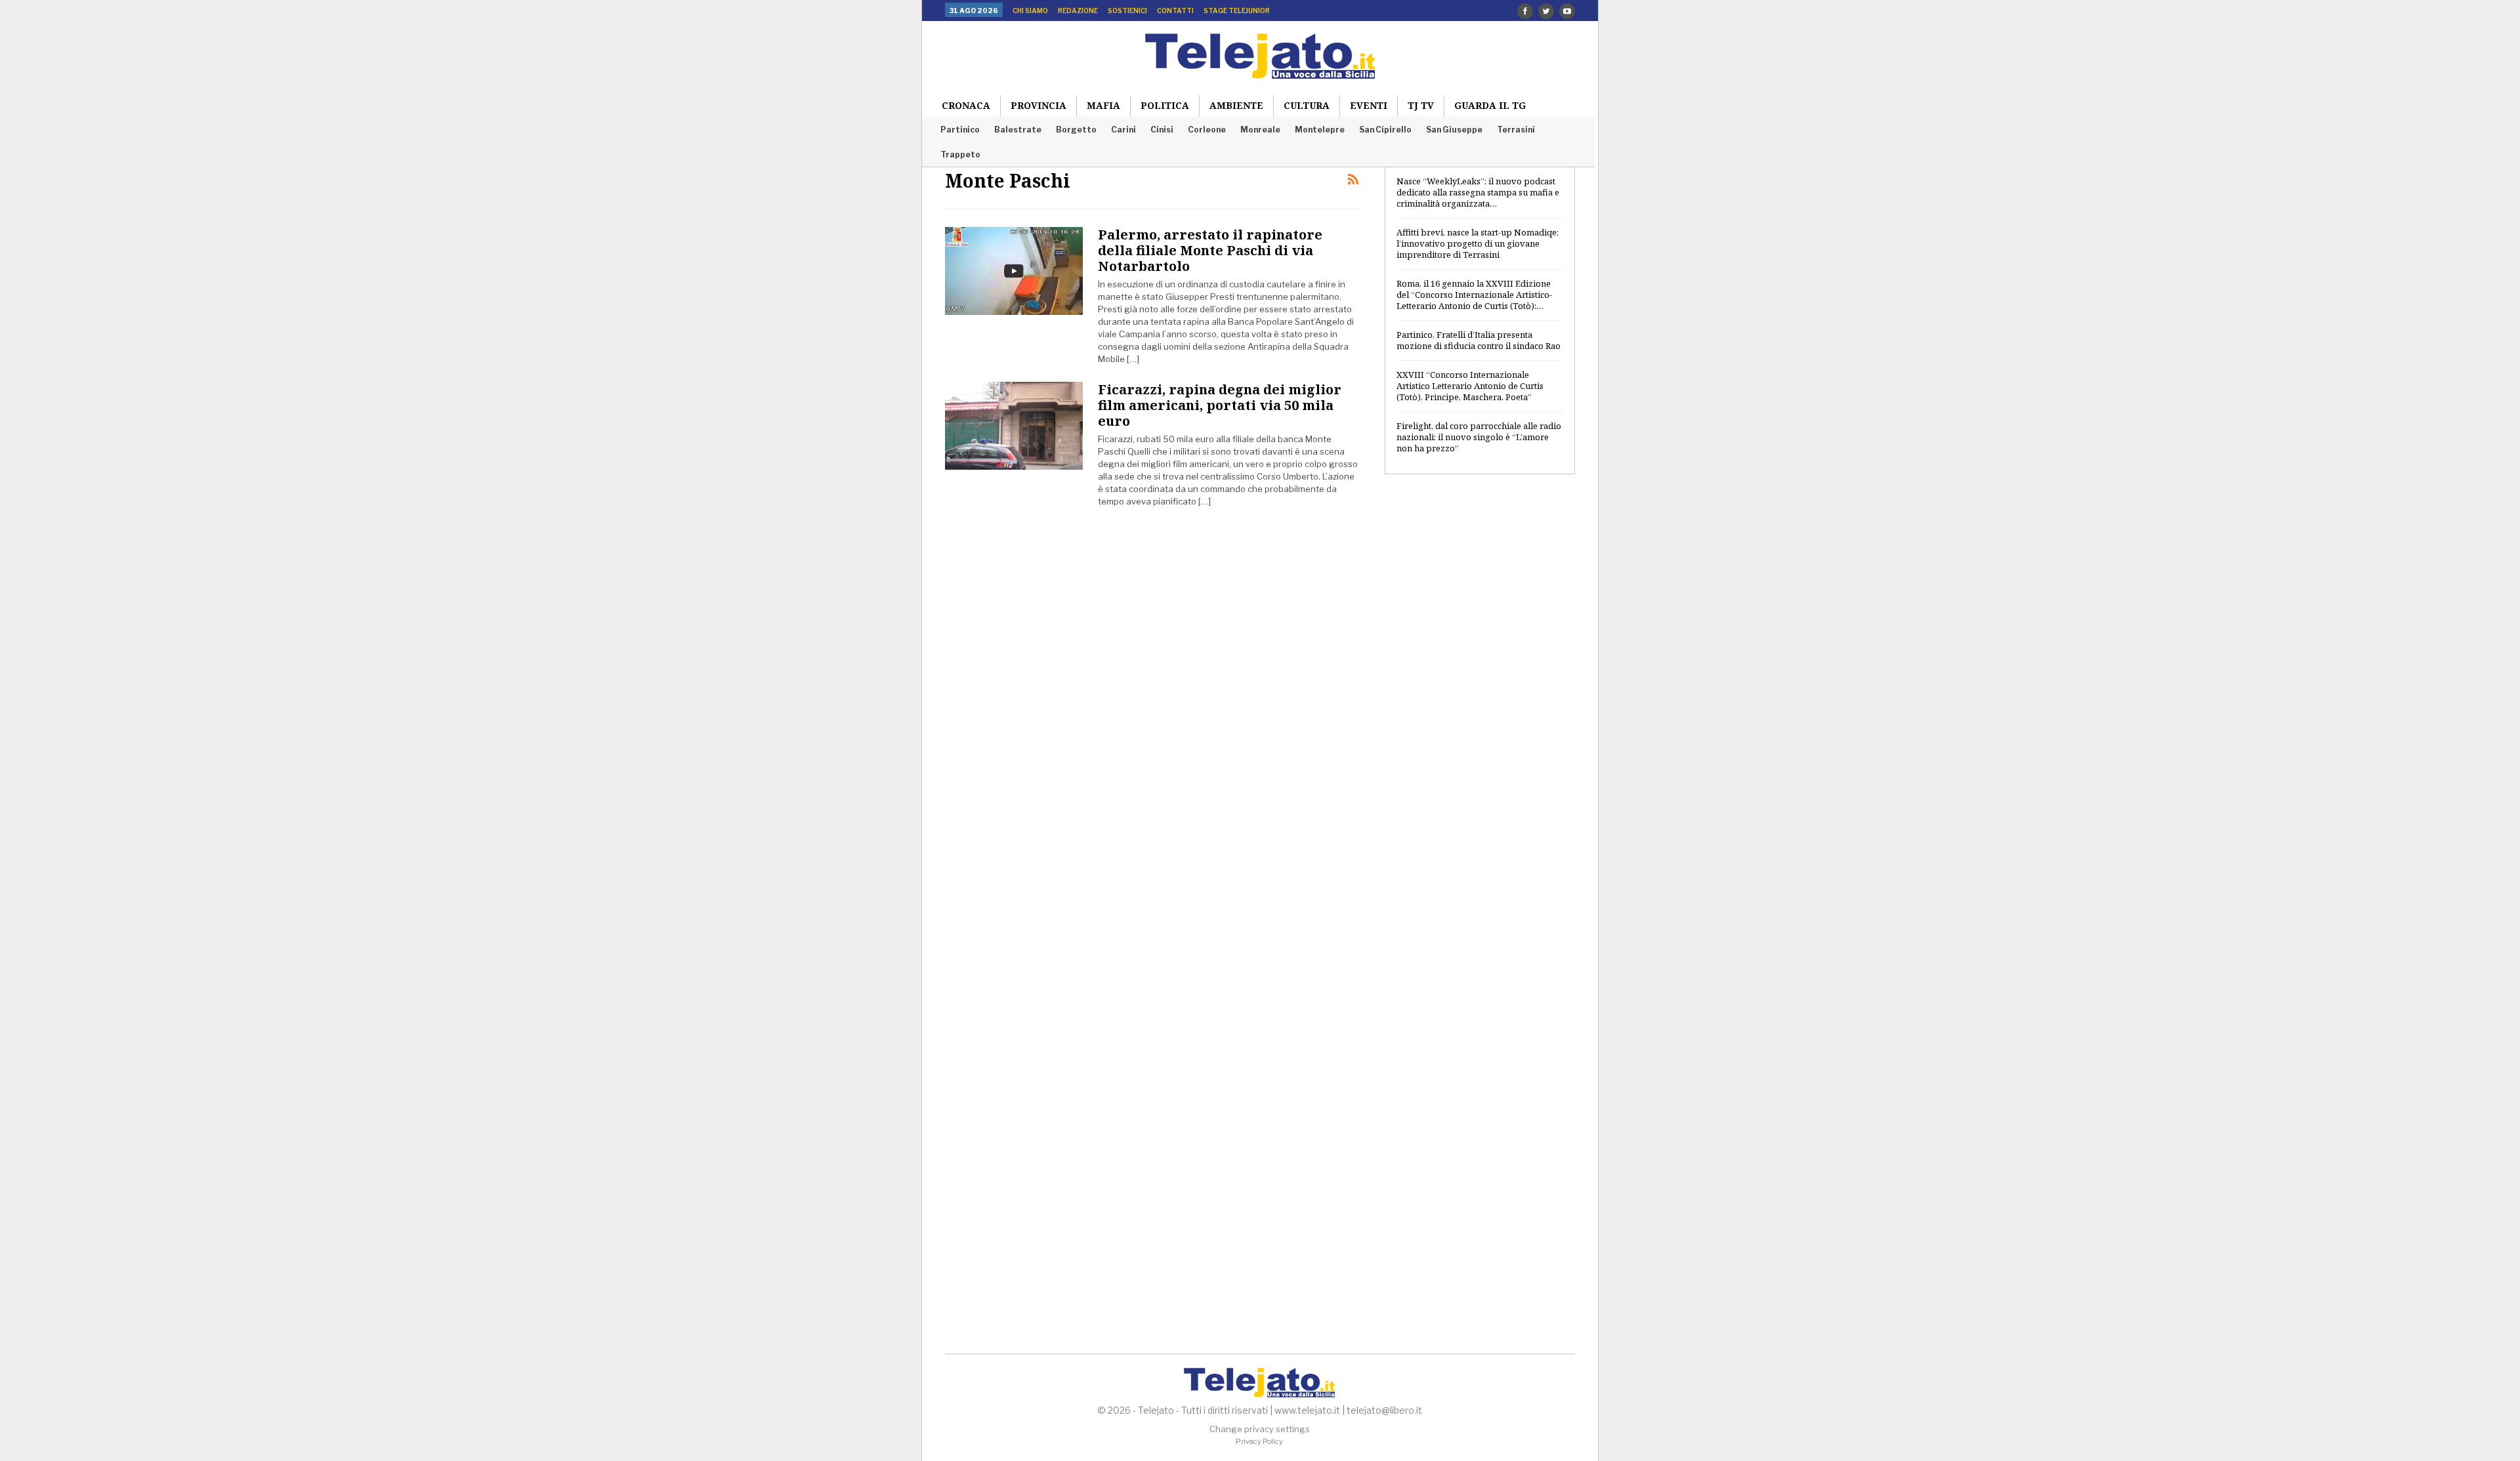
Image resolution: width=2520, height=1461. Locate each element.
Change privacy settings (1260, 1429)
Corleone (1207, 130)
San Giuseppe (1454, 130)
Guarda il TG (1490, 105)
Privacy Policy (1259, 1441)
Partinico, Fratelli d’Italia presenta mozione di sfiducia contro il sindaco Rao (1479, 340)
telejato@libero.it (1384, 1410)
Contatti (1175, 10)
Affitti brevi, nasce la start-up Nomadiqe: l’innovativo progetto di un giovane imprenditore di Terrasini (1478, 243)
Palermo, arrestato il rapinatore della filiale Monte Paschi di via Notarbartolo (1210, 250)
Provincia (1039, 105)
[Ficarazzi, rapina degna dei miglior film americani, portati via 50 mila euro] (1014, 426)
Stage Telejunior (1237, 10)
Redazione (1078, 10)
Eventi (1369, 105)
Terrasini (1516, 130)
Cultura (1307, 105)
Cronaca (966, 105)
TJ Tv (1421, 105)
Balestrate (1018, 130)
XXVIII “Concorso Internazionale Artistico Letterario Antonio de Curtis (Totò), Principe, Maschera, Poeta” (1470, 386)
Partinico (960, 130)
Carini (1123, 130)
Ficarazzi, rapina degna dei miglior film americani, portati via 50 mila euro (1220, 405)
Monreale (1260, 130)
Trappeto (960, 154)
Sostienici (1127, 10)
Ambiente (1236, 105)
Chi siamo (1030, 10)
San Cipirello (1385, 130)
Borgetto (1076, 130)
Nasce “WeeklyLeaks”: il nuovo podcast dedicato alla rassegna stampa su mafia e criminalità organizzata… (1478, 192)
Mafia (1103, 105)
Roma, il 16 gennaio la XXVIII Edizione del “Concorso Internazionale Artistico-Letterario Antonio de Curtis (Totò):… (1474, 295)
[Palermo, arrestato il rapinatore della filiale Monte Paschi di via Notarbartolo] (1014, 271)
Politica (1165, 105)
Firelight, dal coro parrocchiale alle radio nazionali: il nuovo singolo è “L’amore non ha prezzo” (1479, 437)
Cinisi (1162, 130)
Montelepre (1320, 130)
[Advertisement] (1480, 697)
